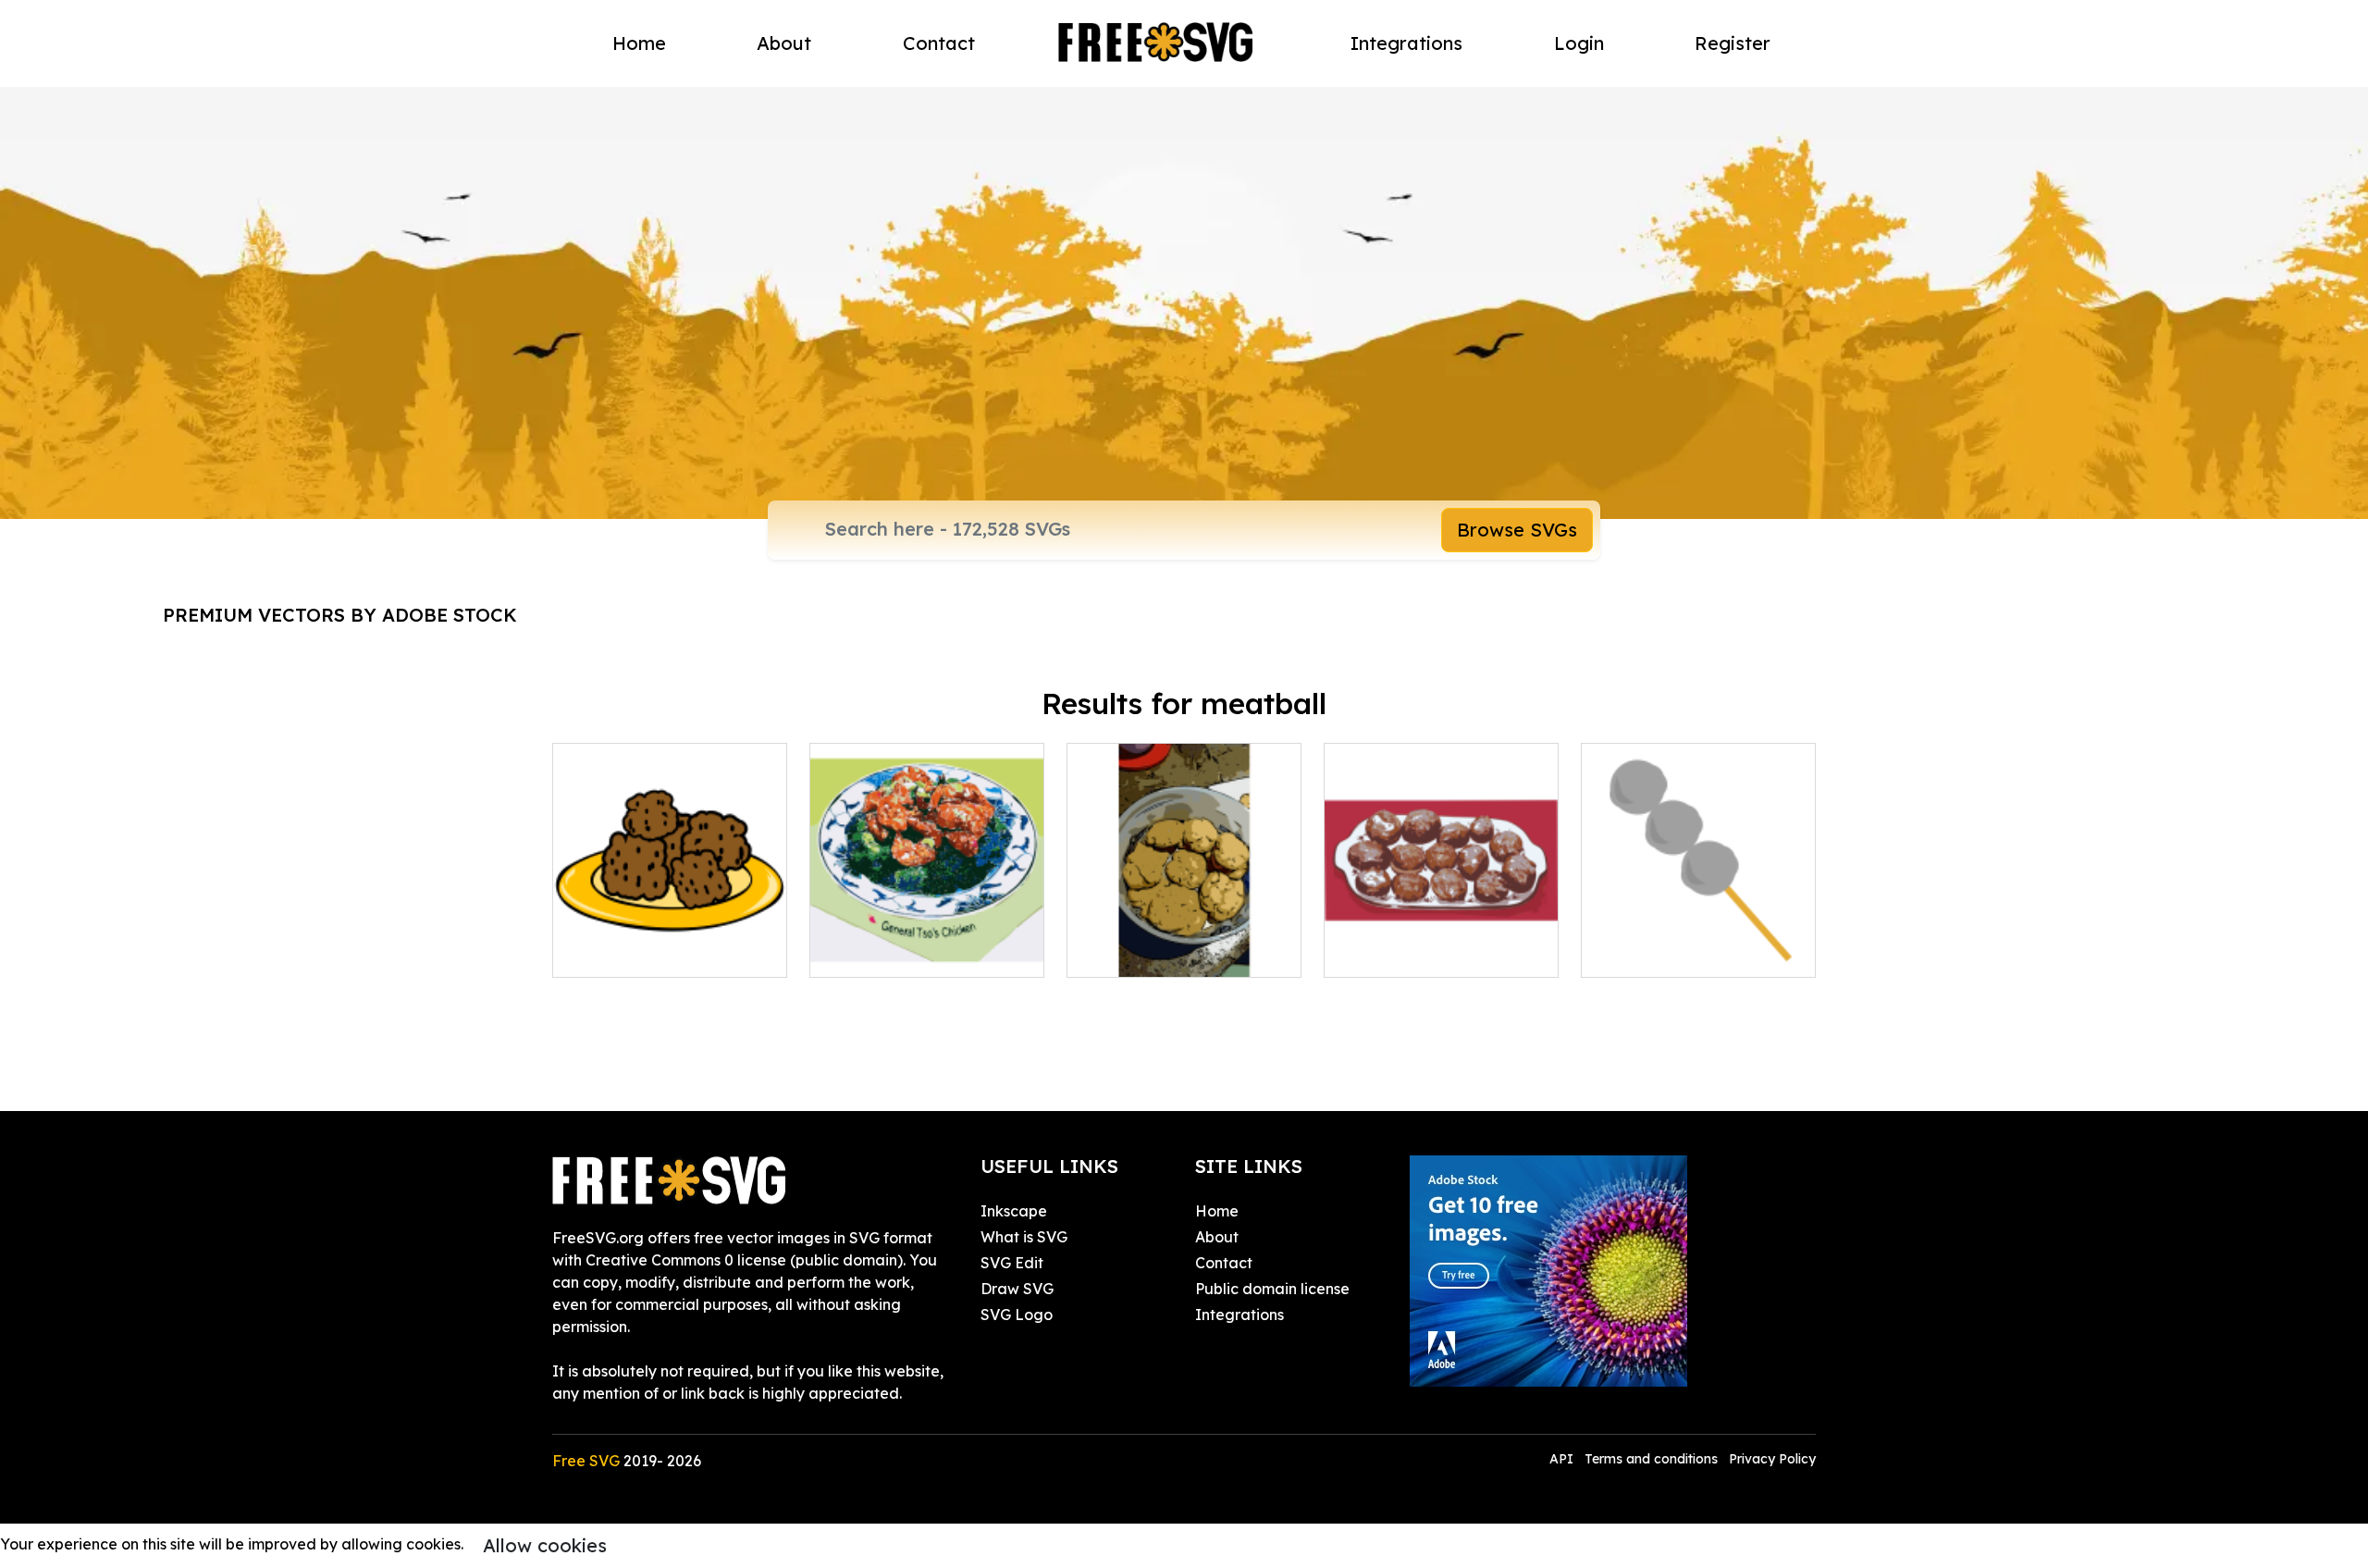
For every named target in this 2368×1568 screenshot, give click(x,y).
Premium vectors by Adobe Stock (340, 615)
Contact (939, 43)
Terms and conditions (1651, 1459)
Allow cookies (545, 1545)
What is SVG (1024, 1237)
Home (639, 43)
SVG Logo (1017, 1315)
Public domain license (1272, 1289)
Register (1733, 43)
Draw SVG (1017, 1289)
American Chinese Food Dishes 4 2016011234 (927, 941)
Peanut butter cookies (1166, 952)
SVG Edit (1012, 1263)
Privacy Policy (1772, 1459)
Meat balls (1639, 952)
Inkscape (1014, 1211)
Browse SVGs (1517, 530)
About (784, 43)
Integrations (1406, 43)
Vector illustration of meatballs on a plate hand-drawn (670, 930)
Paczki (1368, 952)
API (1563, 1459)
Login (1579, 43)
